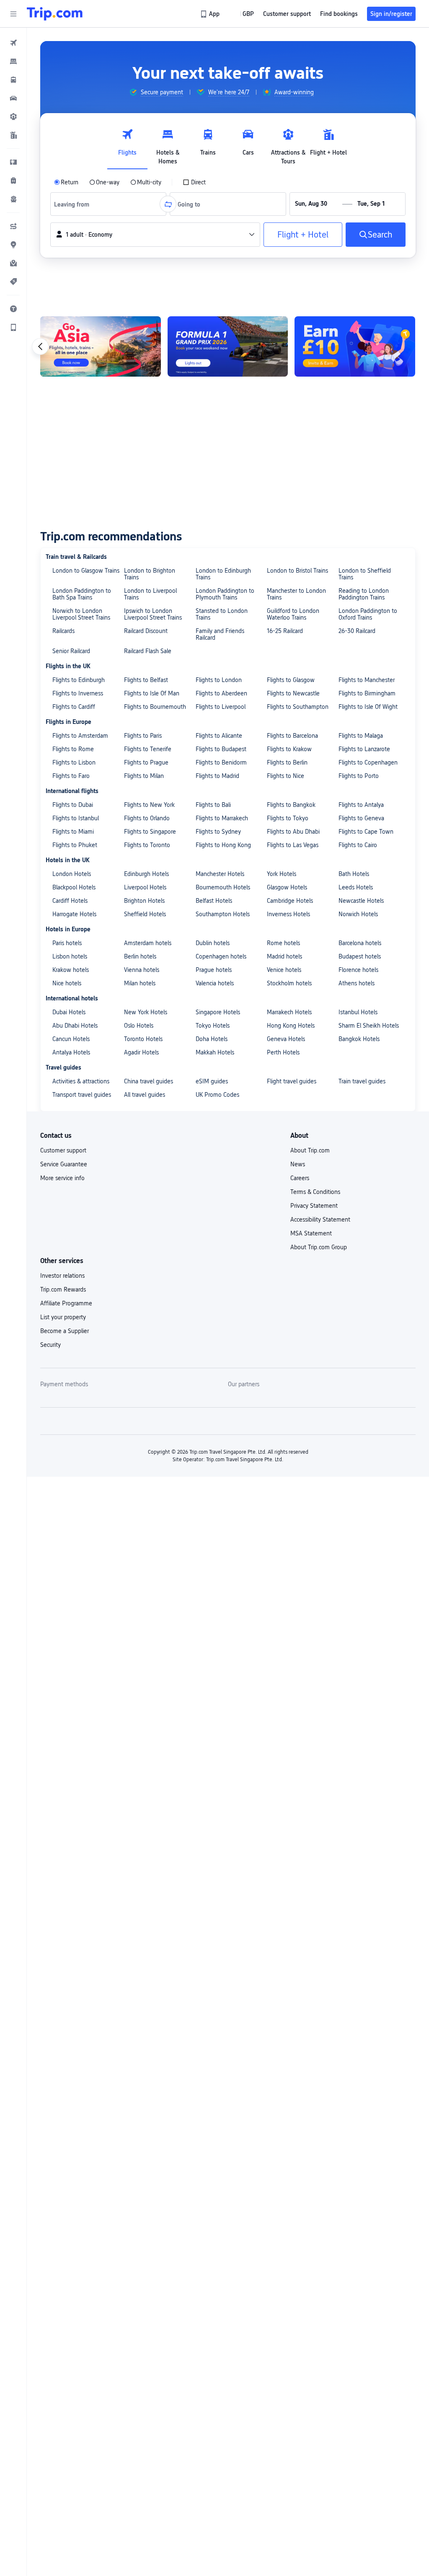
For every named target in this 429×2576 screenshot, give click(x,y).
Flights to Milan (144, 776)
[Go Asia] (101, 346)
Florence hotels (358, 970)
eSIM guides (212, 1081)
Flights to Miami (73, 832)
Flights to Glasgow (291, 680)
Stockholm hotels (289, 983)
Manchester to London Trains (296, 594)
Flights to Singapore (150, 832)
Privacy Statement (314, 1206)
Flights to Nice (286, 776)
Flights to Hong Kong (223, 845)
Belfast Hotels (214, 901)
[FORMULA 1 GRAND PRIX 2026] (228, 346)
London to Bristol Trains (297, 571)
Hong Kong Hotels (291, 1026)
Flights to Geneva (361, 818)
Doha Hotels (212, 1039)
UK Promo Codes (217, 1095)
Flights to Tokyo (288, 818)
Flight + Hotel (303, 235)
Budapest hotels (360, 956)
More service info (62, 1178)
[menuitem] (13, 43)
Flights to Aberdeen (221, 693)
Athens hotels (357, 983)
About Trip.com (310, 1150)
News (298, 1164)
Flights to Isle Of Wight (368, 707)
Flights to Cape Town (366, 832)
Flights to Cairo (358, 845)
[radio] (66, 182)
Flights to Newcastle (293, 693)
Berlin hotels (140, 956)
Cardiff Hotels (70, 901)
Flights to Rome (73, 749)
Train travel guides (362, 1081)
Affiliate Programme (66, 1303)
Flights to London (219, 680)
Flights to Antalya (361, 805)
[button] (13, 14)
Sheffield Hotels (145, 914)
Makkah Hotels (215, 1052)
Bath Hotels (354, 874)
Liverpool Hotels (145, 887)
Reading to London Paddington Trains (364, 594)
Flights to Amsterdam (80, 736)
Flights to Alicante (219, 736)
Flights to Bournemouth (155, 707)
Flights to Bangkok (291, 805)
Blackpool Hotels (74, 887)
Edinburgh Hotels (146, 874)
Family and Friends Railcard (220, 634)
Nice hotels (67, 983)
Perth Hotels (283, 1052)
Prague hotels (214, 970)
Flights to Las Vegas (293, 845)
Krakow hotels (71, 970)
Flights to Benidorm (221, 762)
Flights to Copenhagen (368, 762)
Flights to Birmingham (367, 693)
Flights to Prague (146, 762)
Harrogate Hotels (74, 914)
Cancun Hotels (71, 1039)
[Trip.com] (55, 14)
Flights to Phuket (75, 845)
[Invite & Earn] (355, 346)
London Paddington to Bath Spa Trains (82, 594)
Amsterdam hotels (148, 943)
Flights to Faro (71, 776)
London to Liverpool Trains (150, 594)
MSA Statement (311, 1233)
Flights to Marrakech (222, 818)
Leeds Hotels (356, 887)
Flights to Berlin (287, 762)
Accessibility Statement (320, 1220)
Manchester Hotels (220, 874)
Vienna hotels (142, 970)
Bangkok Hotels (359, 1039)
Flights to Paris (143, 736)
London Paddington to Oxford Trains (368, 614)
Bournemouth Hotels (223, 887)
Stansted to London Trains (222, 614)
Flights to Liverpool (221, 707)
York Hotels (282, 874)
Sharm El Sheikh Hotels (369, 1026)
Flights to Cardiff (74, 707)
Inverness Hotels (288, 914)
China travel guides (149, 1081)
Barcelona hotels (360, 943)
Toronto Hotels (143, 1039)
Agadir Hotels (141, 1052)
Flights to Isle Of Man (152, 693)
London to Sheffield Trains (365, 574)
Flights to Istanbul (76, 818)
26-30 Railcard (357, 631)
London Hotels (72, 874)
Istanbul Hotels (358, 1012)
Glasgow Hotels (287, 887)
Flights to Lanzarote (364, 749)
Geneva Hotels (286, 1039)
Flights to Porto (359, 776)
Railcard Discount (146, 631)
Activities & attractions (81, 1081)
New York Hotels (146, 1012)
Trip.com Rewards (63, 1289)
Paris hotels (67, 943)
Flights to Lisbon (74, 762)
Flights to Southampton (298, 707)
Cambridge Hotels (290, 901)
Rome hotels (283, 943)
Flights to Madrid (217, 776)
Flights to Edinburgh (79, 680)
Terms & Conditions (315, 1192)
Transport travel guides (82, 1095)
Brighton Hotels (144, 901)
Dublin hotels (213, 943)
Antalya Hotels (71, 1052)
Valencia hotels (215, 983)
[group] (156, 92)
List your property (63, 1317)
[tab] (127, 145)
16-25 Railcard (285, 631)
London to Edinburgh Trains (223, 574)
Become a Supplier (65, 1331)
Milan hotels (140, 983)
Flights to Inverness (78, 693)
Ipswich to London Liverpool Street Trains (153, 614)
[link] (211, 14)
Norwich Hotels (358, 914)
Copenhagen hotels (221, 956)
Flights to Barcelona (292, 736)
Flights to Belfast (146, 680)
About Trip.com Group (319, 1247)
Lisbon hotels (70, 956)
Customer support (63, 1150)
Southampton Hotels (223, 914)
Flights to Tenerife (148, 749)
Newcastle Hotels (361, 901)
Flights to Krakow (289, 749)
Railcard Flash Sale (148, 651)
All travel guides (145, 1095)
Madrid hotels (284, 956)
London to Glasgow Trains (86, 571)
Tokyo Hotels (213, 1026)
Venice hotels (284, 970)
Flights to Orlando (147, 818)
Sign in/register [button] (391, 14)
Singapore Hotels (218, 1012)
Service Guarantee (64, 1164)
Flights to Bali (213, 805)
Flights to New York (149, 805)
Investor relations (62, 1276)
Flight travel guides (292, 1081)
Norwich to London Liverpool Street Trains (81, 614)
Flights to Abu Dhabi (293, 832)
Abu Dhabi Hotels (75, 1026)
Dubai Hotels (69, 1012)
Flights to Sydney (218, 832)
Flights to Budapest (221, 749)
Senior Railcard (71, 651)
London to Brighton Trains (150, 574)
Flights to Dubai (73, 805)
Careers (300, 1178)
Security (50, 1345)
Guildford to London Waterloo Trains (293, 614)
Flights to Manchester (367, 680)
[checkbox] (194, 182)
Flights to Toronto (147, 845)
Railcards (63, 631)
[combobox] (75, 204)
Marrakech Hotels (289, 1012)
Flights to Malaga (361, 736)
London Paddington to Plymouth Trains (225, 594)
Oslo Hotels (139, 1026)
